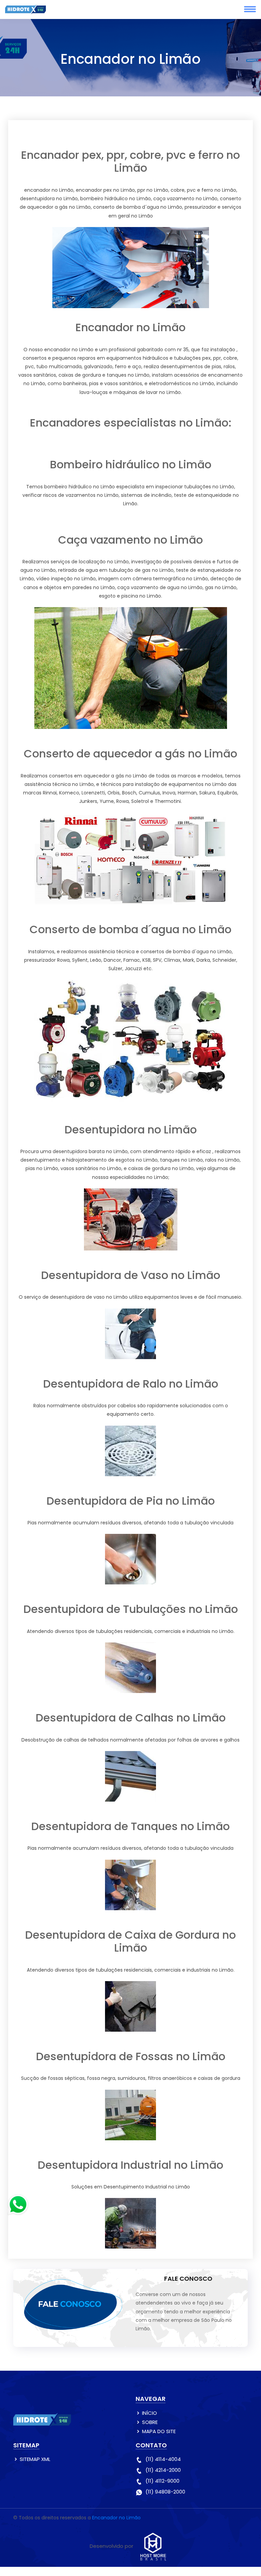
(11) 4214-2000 (163, 2470)
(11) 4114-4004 (163, 2459)
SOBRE (150, 2422)
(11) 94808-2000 (165, 2492)
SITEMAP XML (35, 2459)
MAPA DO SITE (159, 2431)
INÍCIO (150, 2413)
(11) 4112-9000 (162, 2481)
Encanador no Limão (116, 2518)
